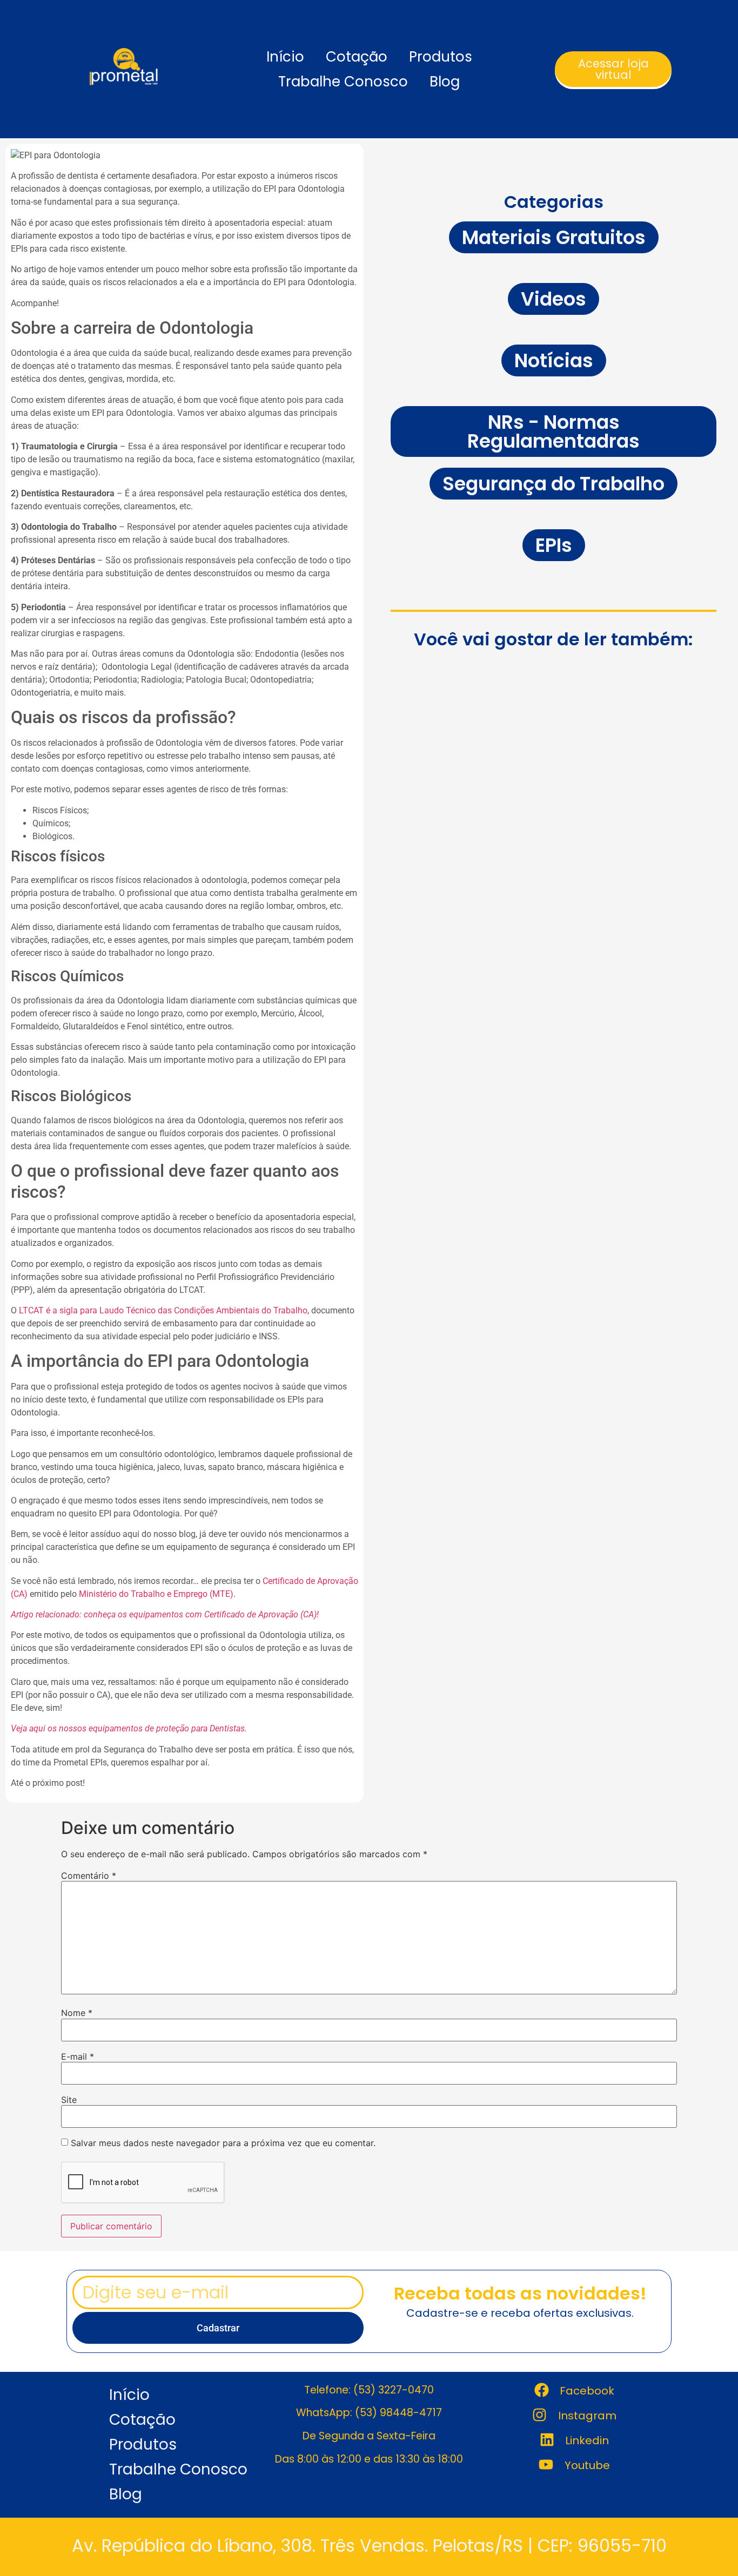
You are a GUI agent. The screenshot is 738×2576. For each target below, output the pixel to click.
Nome (77, 2013)
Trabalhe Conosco (343, 82)
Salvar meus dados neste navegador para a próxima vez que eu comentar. (223, 2143)
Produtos (441, 57)
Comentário (89, 1876)
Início (285, 57)
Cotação (357, 57)
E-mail (78, 2056)
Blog (445, 82)
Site (69, 2100)
